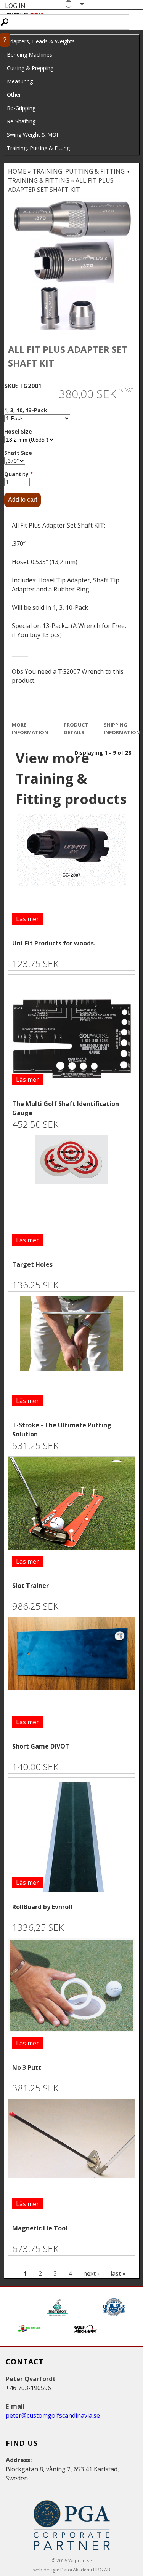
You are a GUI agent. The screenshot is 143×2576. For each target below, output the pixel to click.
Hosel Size (18, 431)
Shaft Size (18, 453)
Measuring (20, 81)
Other (14, 95)
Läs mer (27, 919)
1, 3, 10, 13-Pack (26, 410)
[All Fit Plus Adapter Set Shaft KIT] (71, 219)
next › (91, 2273)
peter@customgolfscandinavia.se (53, 2415)
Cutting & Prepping (30, 68)
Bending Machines (30, 55)
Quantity (19, 474)
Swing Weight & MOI (32, 135)
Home (17, 171)
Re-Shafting (21, 121)
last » (118, 2273)
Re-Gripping (21, 108)
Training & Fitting (39, 180)
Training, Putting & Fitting (38, 148)
